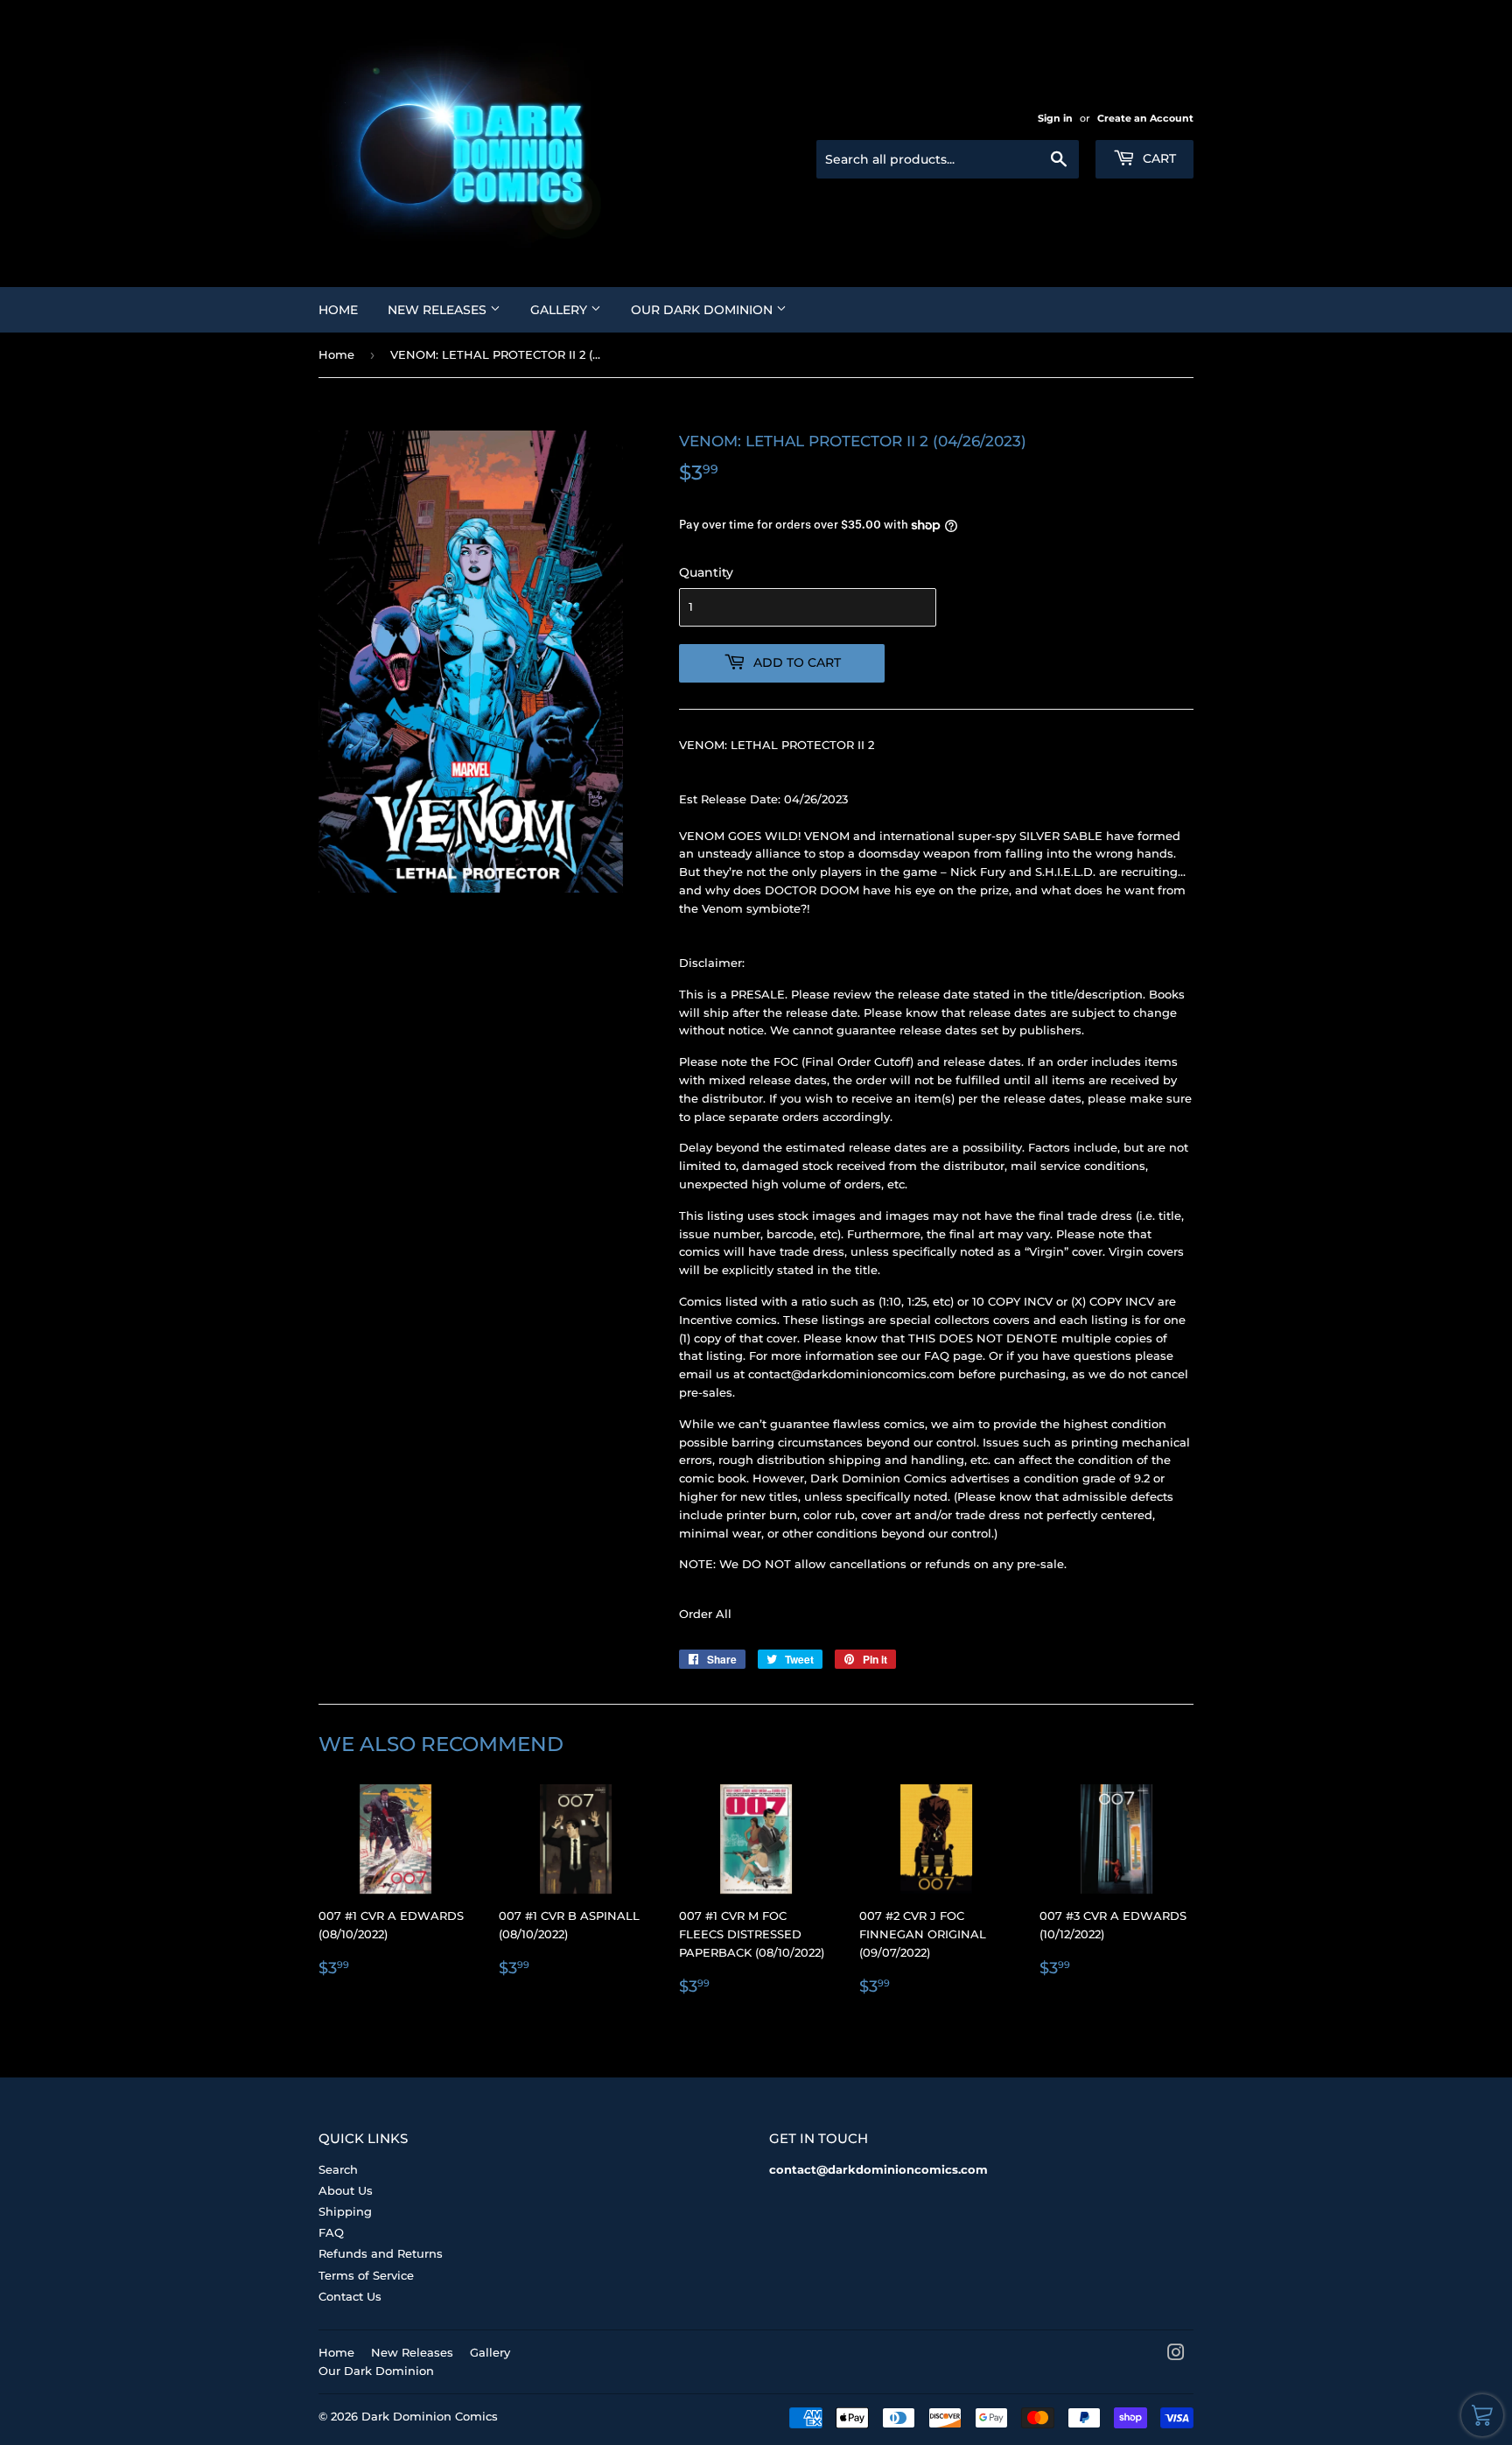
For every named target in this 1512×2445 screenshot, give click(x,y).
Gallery (560, 310)
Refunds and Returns (381, 2253)
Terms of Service (366, 2275)
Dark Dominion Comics (430, 2416)
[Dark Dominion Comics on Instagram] (1176, 2355)
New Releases (439, 310)
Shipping (345, 2211)
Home (338, 310)
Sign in (1055, 118)
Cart (1158, 158)
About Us (346, 2190)
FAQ (331, 2232)
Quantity (706, 572)
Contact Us (350, 2296)
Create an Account (1145, 118)
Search (338, 2169)
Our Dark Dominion (703, 310)
